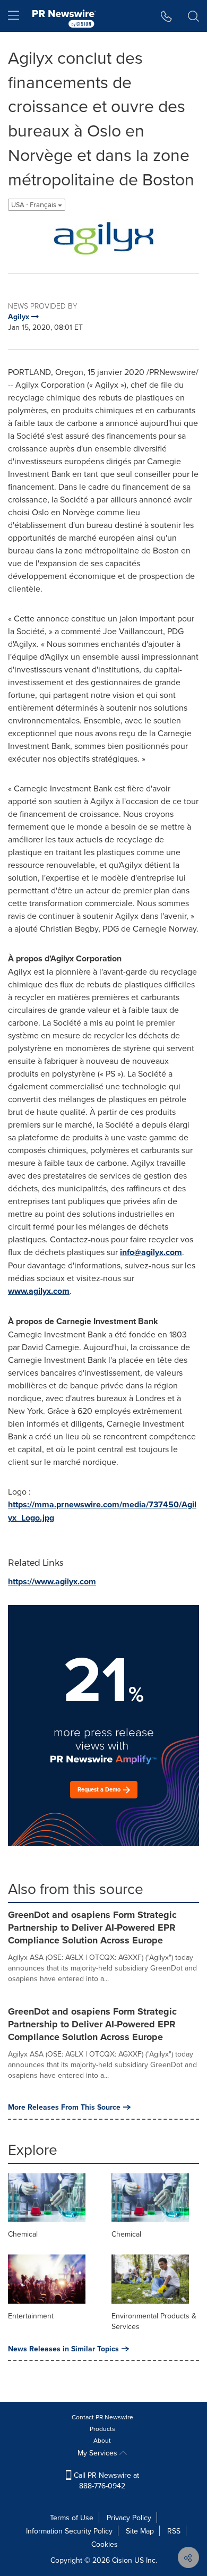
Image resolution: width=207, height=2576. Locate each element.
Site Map (140, 2531)
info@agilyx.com (151, 1252)
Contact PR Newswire (102, 2417)
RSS (174, 2531)
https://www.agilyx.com (52, 1581)
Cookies (105, 2544)
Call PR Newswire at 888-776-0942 (105, 2480)
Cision (122, 2560)
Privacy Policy (129, 2518)
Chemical (23, 2234)
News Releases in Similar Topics (63, 2349)
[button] (103, 238)
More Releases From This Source (64, 2107)
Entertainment (31, 2316)
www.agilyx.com (39, 1291)
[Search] (193, 16)
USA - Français (34, 205)
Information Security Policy (69, 2531)
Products (102, 2429)
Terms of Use (72, 2518)
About (102, 2440)
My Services (98, 2453)
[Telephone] (166, 16)
